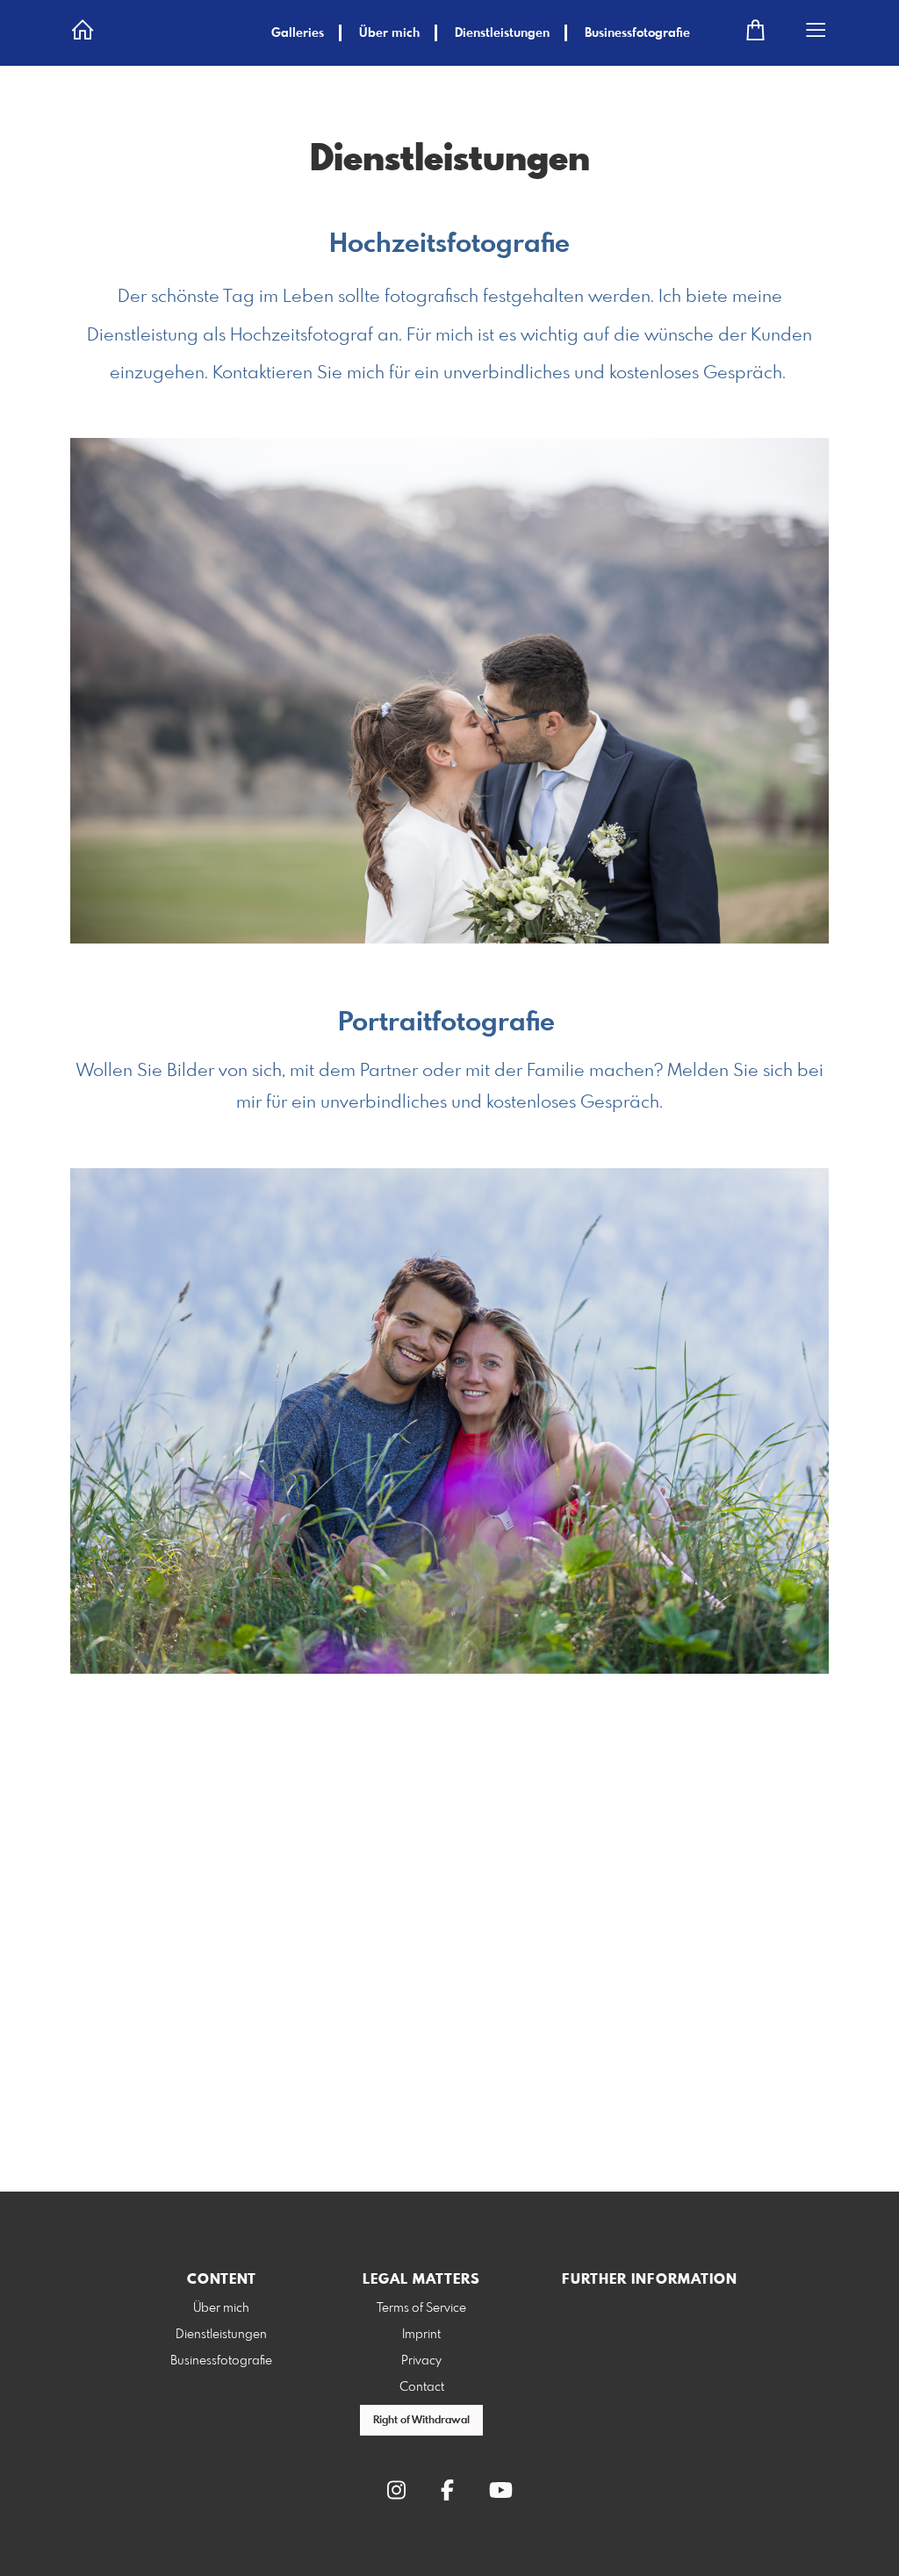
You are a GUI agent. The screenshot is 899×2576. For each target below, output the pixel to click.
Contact (422, 2387)
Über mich (389, 33)
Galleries (298, 33)
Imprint (421, 2335)
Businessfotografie (637, 33)
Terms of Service (421, 2308)
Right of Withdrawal (421, 2421)
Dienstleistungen (502, 33)
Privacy (421, 2361)
